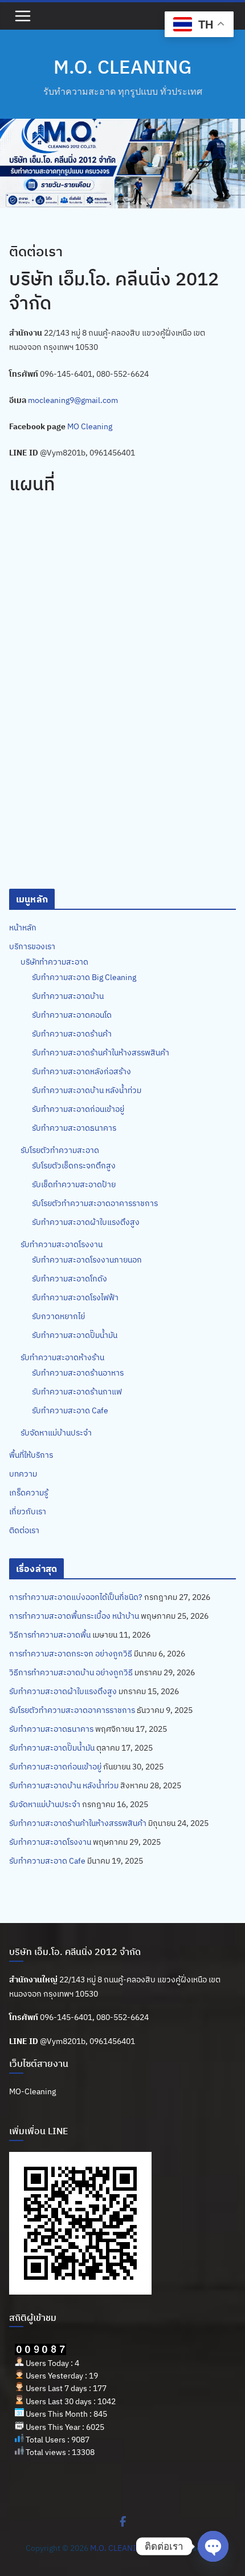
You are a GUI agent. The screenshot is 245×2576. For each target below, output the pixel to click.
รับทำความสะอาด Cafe (70, 1410)
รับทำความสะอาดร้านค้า (72, 1034)
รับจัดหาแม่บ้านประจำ (56, 1433)
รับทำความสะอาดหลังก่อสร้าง (81, 1071)
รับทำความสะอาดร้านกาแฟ (77, 1392)
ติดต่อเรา (24, 1530)
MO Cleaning (90, 426)
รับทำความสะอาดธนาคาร (74, 1128)
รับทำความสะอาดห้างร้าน (62, 1357)
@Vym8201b (63, 2041)
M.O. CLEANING (122, 66)
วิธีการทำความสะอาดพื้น (50, 1635)
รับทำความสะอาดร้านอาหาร (78, 1373)
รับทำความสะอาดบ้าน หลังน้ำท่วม (87, 1090)
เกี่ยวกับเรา (28, 1511)
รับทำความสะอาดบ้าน (68, 996)
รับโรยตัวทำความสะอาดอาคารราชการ (95, 1203)
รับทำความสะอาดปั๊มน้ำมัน (75, 1335)
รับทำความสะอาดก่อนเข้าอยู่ (78, 1109)
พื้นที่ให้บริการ (31, 1455)
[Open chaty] (213, 2546)
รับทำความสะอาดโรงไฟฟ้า (75, 1297)
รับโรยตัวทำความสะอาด (60, 1150)
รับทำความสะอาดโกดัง (70, 1279)
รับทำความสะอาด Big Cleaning (84, 977)
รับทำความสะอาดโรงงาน (62, 1244)
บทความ (23, 1474)
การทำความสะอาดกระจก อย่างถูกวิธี (71, 1654)
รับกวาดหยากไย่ (58, 1316)
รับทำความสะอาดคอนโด (72, 1015)
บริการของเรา (32, 946)
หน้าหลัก (23, 928)
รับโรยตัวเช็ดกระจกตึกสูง (74, 1166)
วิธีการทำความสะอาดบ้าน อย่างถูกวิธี (71, 1672)
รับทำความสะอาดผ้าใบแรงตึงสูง (86, 1222)
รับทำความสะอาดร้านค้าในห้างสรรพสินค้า (101, 1053)
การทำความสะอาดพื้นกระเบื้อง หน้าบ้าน (74, 1616)
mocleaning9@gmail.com (73, 400)
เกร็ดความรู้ (28, 1493)
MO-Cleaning (32, 2091)
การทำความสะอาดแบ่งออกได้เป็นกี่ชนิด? (76, 1597)
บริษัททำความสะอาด (54, 962)
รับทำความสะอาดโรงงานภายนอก (87, 1260)
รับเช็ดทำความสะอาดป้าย (74, 1184)
